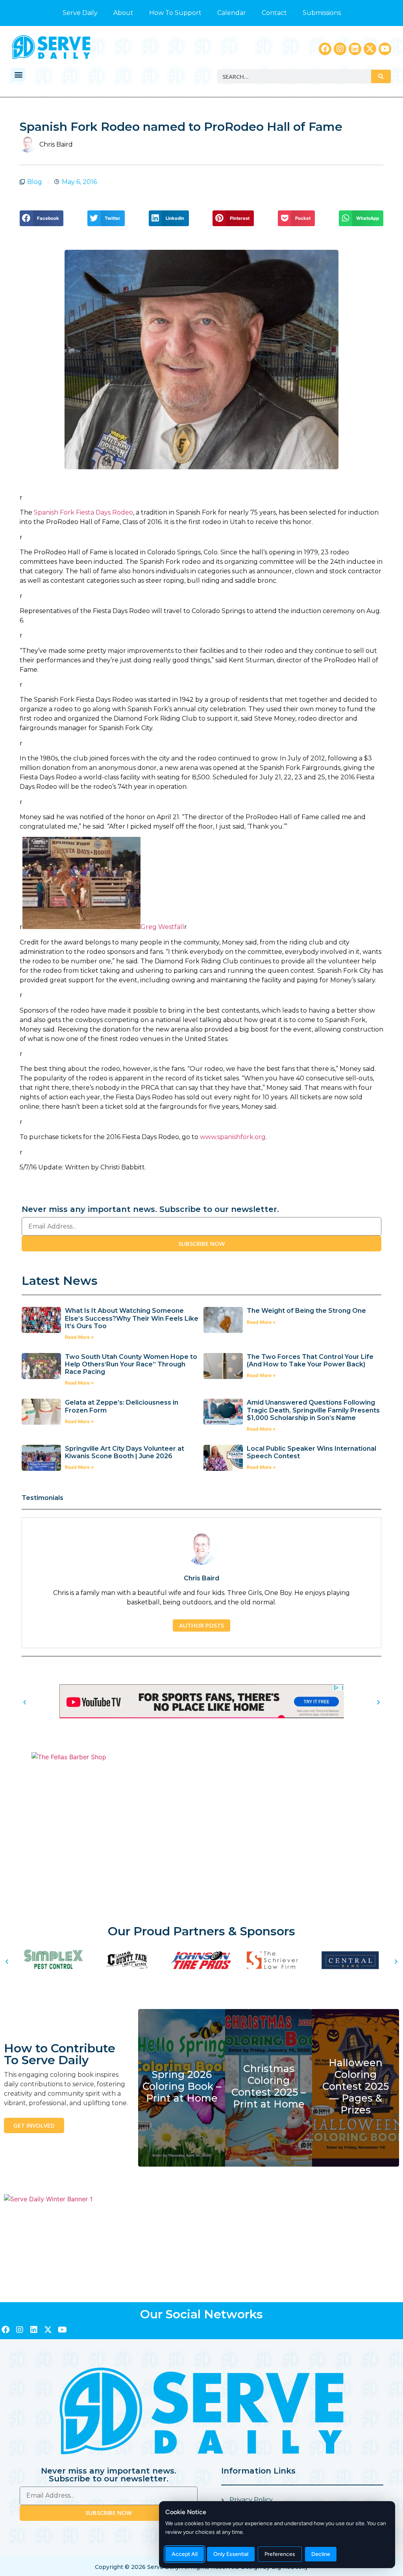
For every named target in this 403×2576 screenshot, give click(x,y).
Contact (274, 13)
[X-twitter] (370, 49)
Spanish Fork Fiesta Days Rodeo (83, 512)
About (123, 13)
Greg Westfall (162, 927)
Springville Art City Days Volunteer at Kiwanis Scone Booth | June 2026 (125, 1452)
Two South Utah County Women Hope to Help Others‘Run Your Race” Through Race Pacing (131, 1364)
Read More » (79, 1337)
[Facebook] (325, 49)
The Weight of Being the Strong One (306, 1311)
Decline (321, 2554)
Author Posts (201, 1625)
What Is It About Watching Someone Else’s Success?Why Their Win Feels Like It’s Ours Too (132, 1318)
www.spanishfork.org (233, 1137)
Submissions (322, 13)
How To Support (175, 13)
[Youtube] (385, 49)
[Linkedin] (355, 49)
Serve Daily (80, 13)
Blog (35, 182)
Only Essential (231, 2554)
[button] (18, 75)
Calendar (232, 13)
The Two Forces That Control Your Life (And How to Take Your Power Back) (310, 1360)
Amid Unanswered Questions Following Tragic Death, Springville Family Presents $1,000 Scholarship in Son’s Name (313, 1410)
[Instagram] (340, 49)
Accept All (185, 2554)
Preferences (280, 2554)
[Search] (381, 76)
